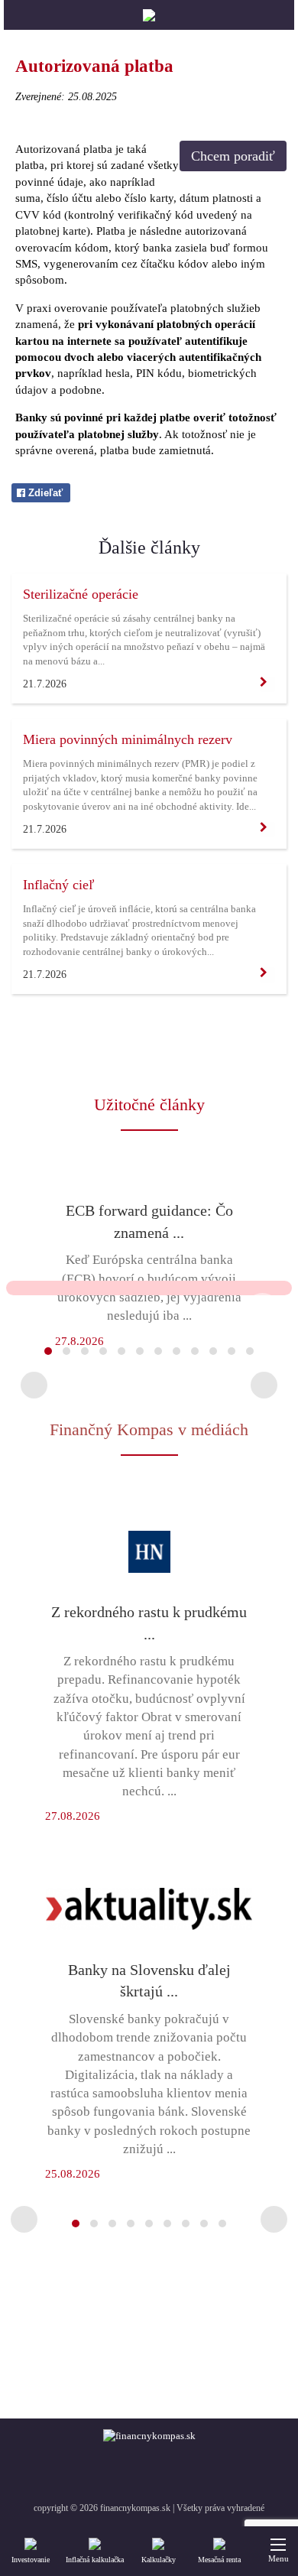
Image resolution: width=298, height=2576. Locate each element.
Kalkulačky (159, 2560)
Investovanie (31, 2560)
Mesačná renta (219, 2560)
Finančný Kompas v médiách (149, 1429)
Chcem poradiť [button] (233, 156)
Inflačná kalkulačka (95, 2560)
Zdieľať (44, 493)
